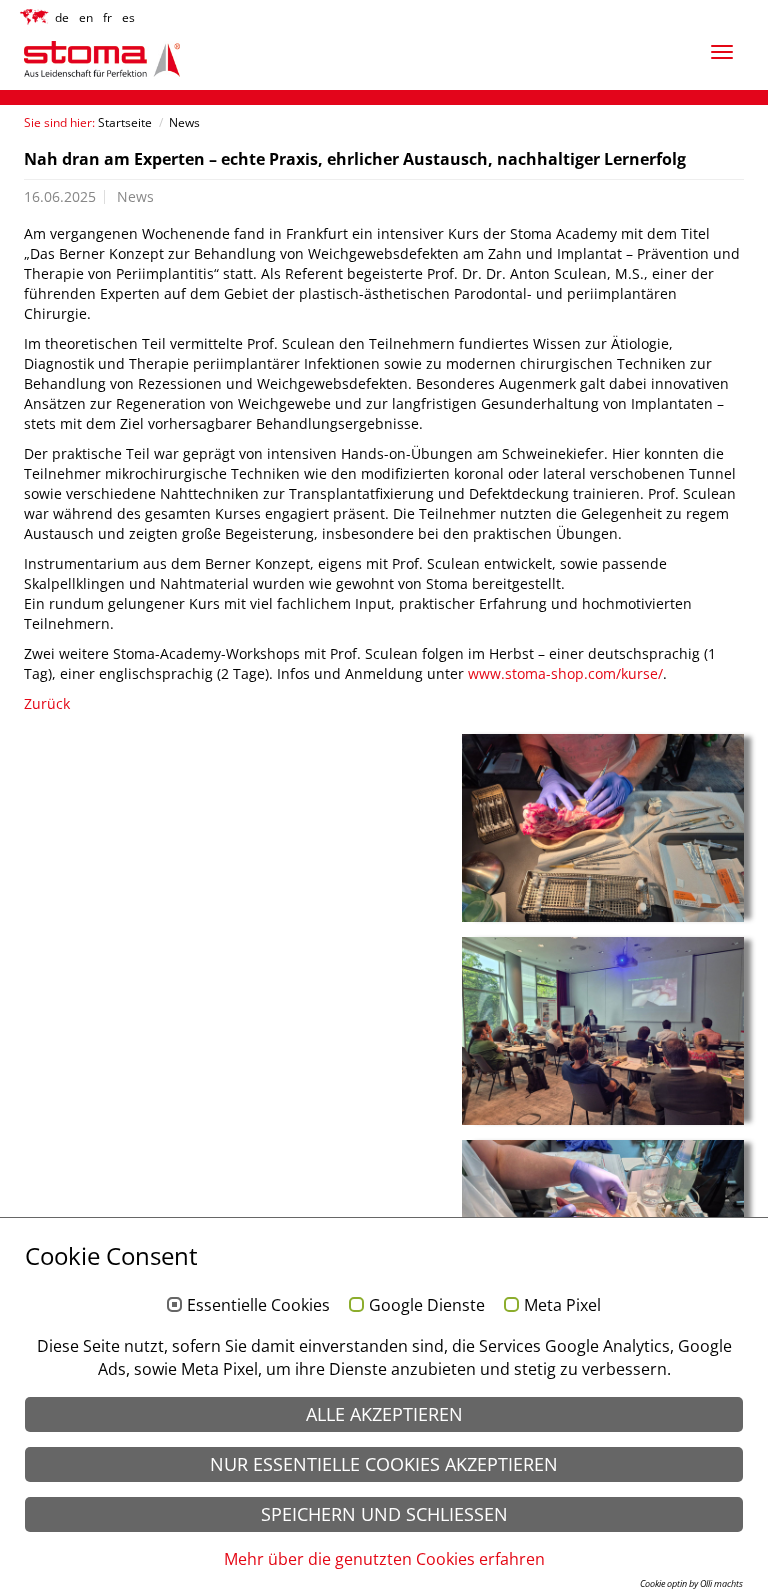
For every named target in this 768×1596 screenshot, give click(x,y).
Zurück (47, 703)
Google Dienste (427, 1306)
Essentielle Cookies (258, 1306)
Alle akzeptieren (384, 1414)
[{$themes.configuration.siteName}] (154, 60)
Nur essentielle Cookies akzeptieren (384, 1464)
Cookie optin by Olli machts (691, 1583)
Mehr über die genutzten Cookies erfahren (384, 1559)
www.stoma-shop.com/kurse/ (565, 673)
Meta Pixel (562, 1306)
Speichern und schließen (384, 1514)
